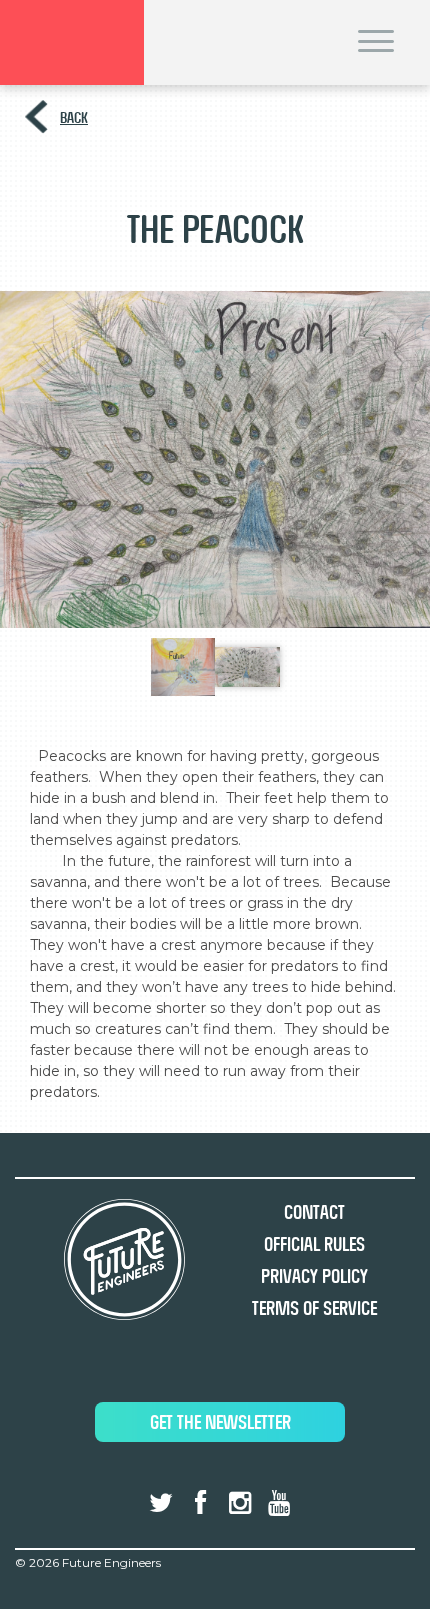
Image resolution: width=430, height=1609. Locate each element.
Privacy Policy (314, 1276)
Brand (72, 42)
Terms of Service (314, 1308)
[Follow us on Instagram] (240, 1503)
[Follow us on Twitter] (161, 1503)
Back (74, 117)
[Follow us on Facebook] (200, 1503)
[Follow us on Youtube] (279, 1503)
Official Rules (314, 1244)
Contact (314, 1212)
